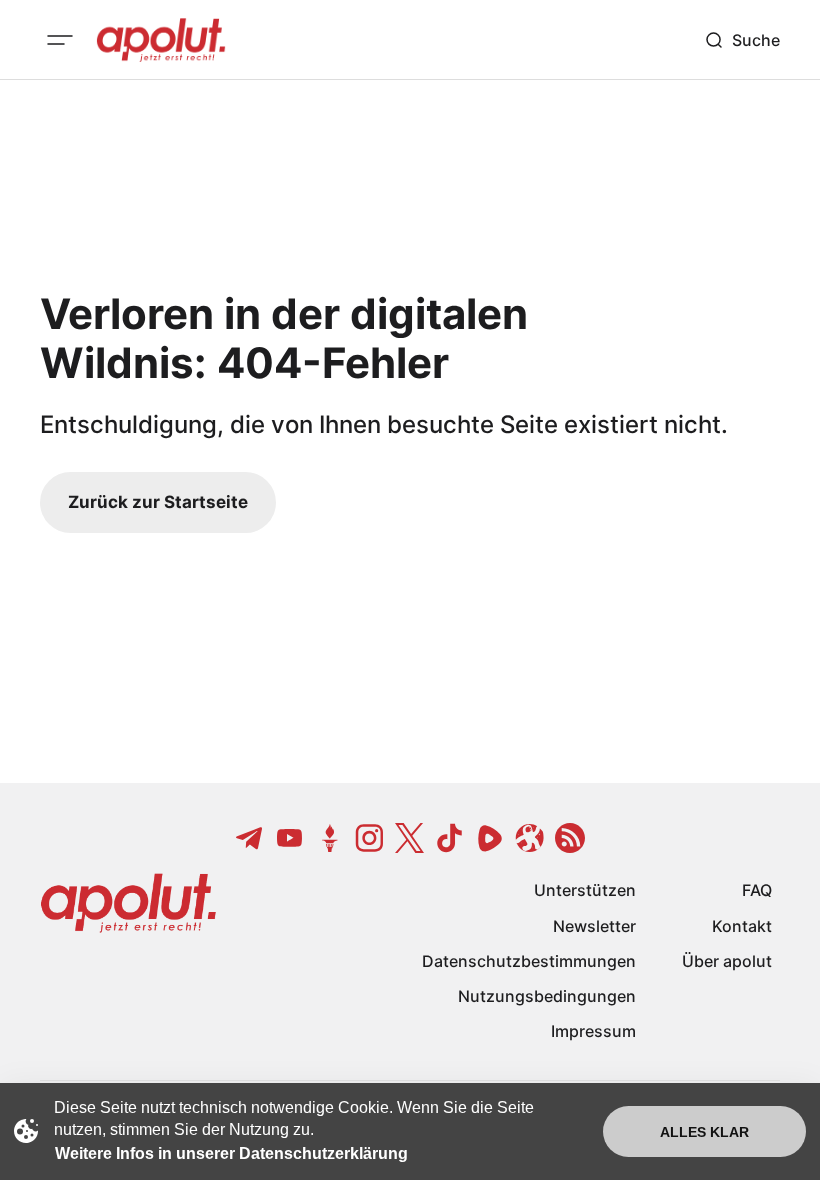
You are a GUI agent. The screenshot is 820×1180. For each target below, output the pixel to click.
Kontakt (742, 926)
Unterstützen (585, 890)
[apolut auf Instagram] (370, 838)
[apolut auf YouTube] (290, 838)
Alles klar (704, 1132)
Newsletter (594, 926)
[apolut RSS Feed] (570, 838)
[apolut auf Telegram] (250, 838)
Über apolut (727, 961)
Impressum (593, 1031)
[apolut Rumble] (490, 838)
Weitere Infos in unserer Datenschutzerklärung (231, 1153)
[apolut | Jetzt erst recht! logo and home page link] (161, 40)
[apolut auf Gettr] (330, 838)
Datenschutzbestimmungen (529, 961)
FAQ (757, 890)
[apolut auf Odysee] (530, 838)
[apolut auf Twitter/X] (410, 838)
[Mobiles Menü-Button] (60, 40)
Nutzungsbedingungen (547, 996)
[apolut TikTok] (450, 838)
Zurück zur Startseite (158, 502)
